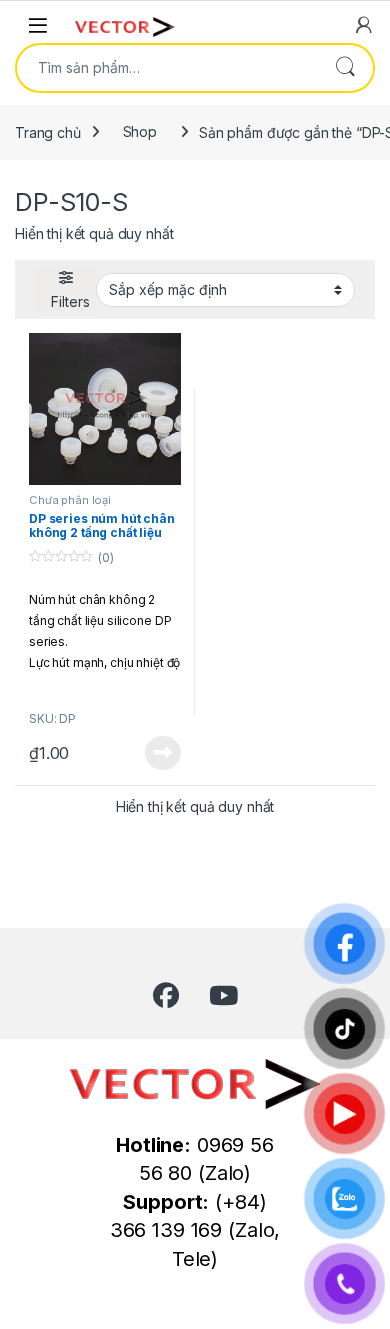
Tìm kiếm (345, 68)
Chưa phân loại (70, 500)
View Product (155, 753)
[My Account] (364, 25)
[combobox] (167, 68)
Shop (140, 131)
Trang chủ (48, 131)
